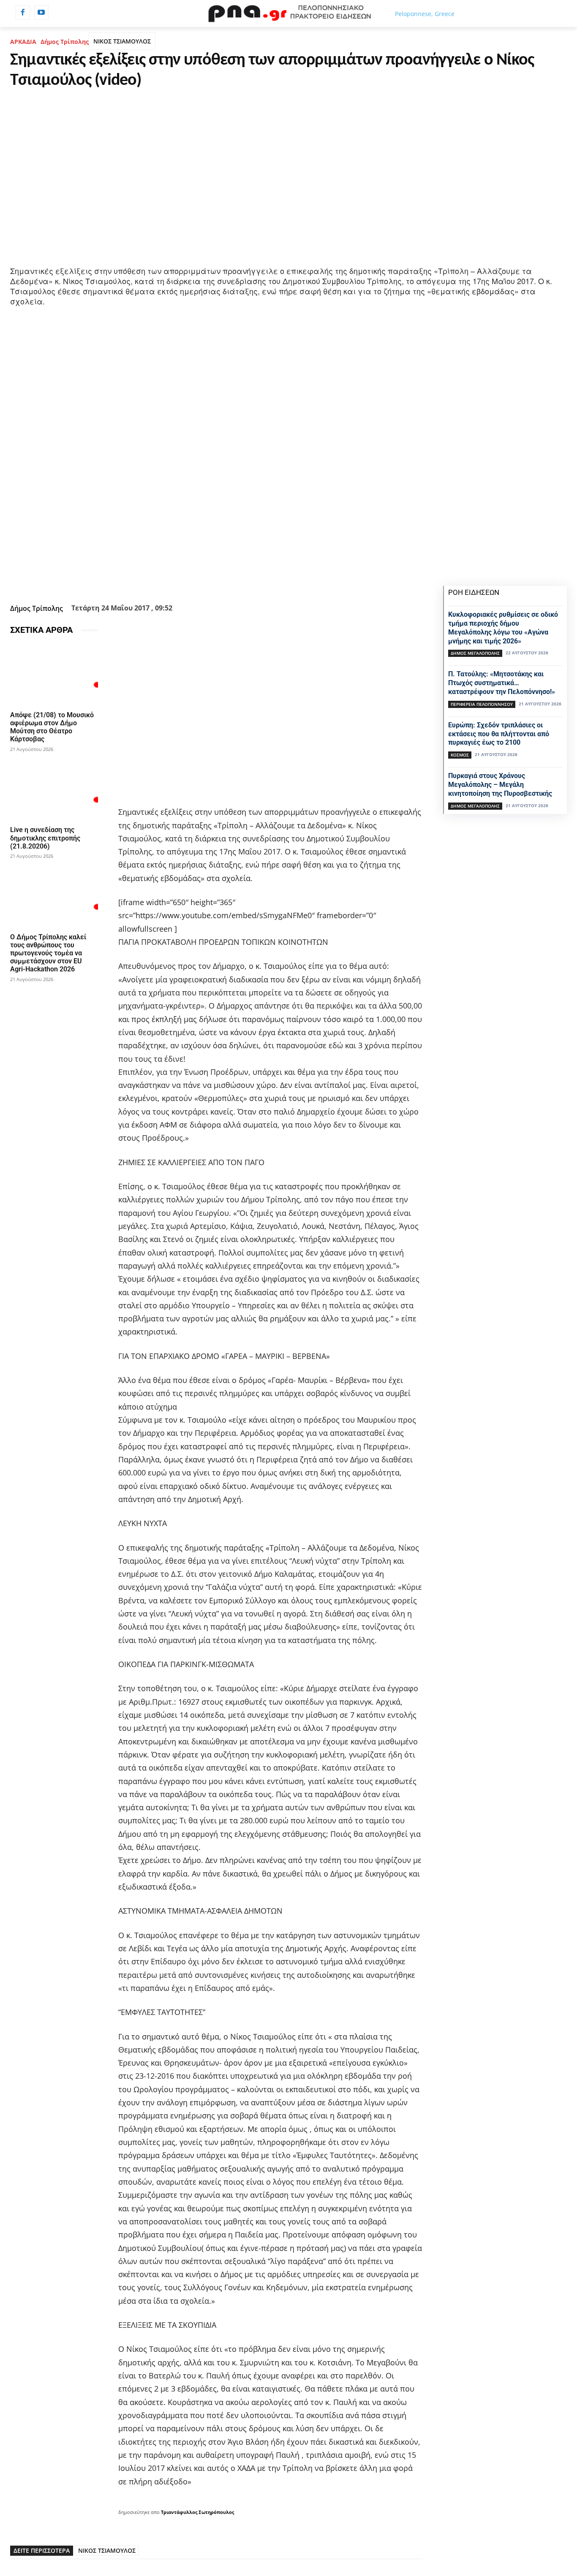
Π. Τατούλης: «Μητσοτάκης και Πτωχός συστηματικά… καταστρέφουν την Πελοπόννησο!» (502, 683)
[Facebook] (23, 13)
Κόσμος (460, 755)
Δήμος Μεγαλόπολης (475, 653)
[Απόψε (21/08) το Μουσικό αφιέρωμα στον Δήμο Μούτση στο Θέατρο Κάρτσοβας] (54, 675)
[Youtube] (41, 13)
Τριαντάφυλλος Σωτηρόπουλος (197, 2512)
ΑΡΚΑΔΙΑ (23, 42)
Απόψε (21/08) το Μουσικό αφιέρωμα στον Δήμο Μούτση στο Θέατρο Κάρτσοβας (52, 727)
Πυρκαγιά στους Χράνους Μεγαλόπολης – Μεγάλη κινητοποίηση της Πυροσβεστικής (500, 785)
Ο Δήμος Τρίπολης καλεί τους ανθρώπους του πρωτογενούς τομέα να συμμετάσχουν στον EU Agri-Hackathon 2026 (48, 953)
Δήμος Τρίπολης (65, 42)
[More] (274, 580)
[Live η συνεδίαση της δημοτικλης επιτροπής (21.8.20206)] (54, 790)
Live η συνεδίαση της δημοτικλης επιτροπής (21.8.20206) (45, 838)
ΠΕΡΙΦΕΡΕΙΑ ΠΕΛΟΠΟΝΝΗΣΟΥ (482, 704)
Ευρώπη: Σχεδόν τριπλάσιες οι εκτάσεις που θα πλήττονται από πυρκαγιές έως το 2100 (499, 734)
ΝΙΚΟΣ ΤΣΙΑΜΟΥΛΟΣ (122, 41)
